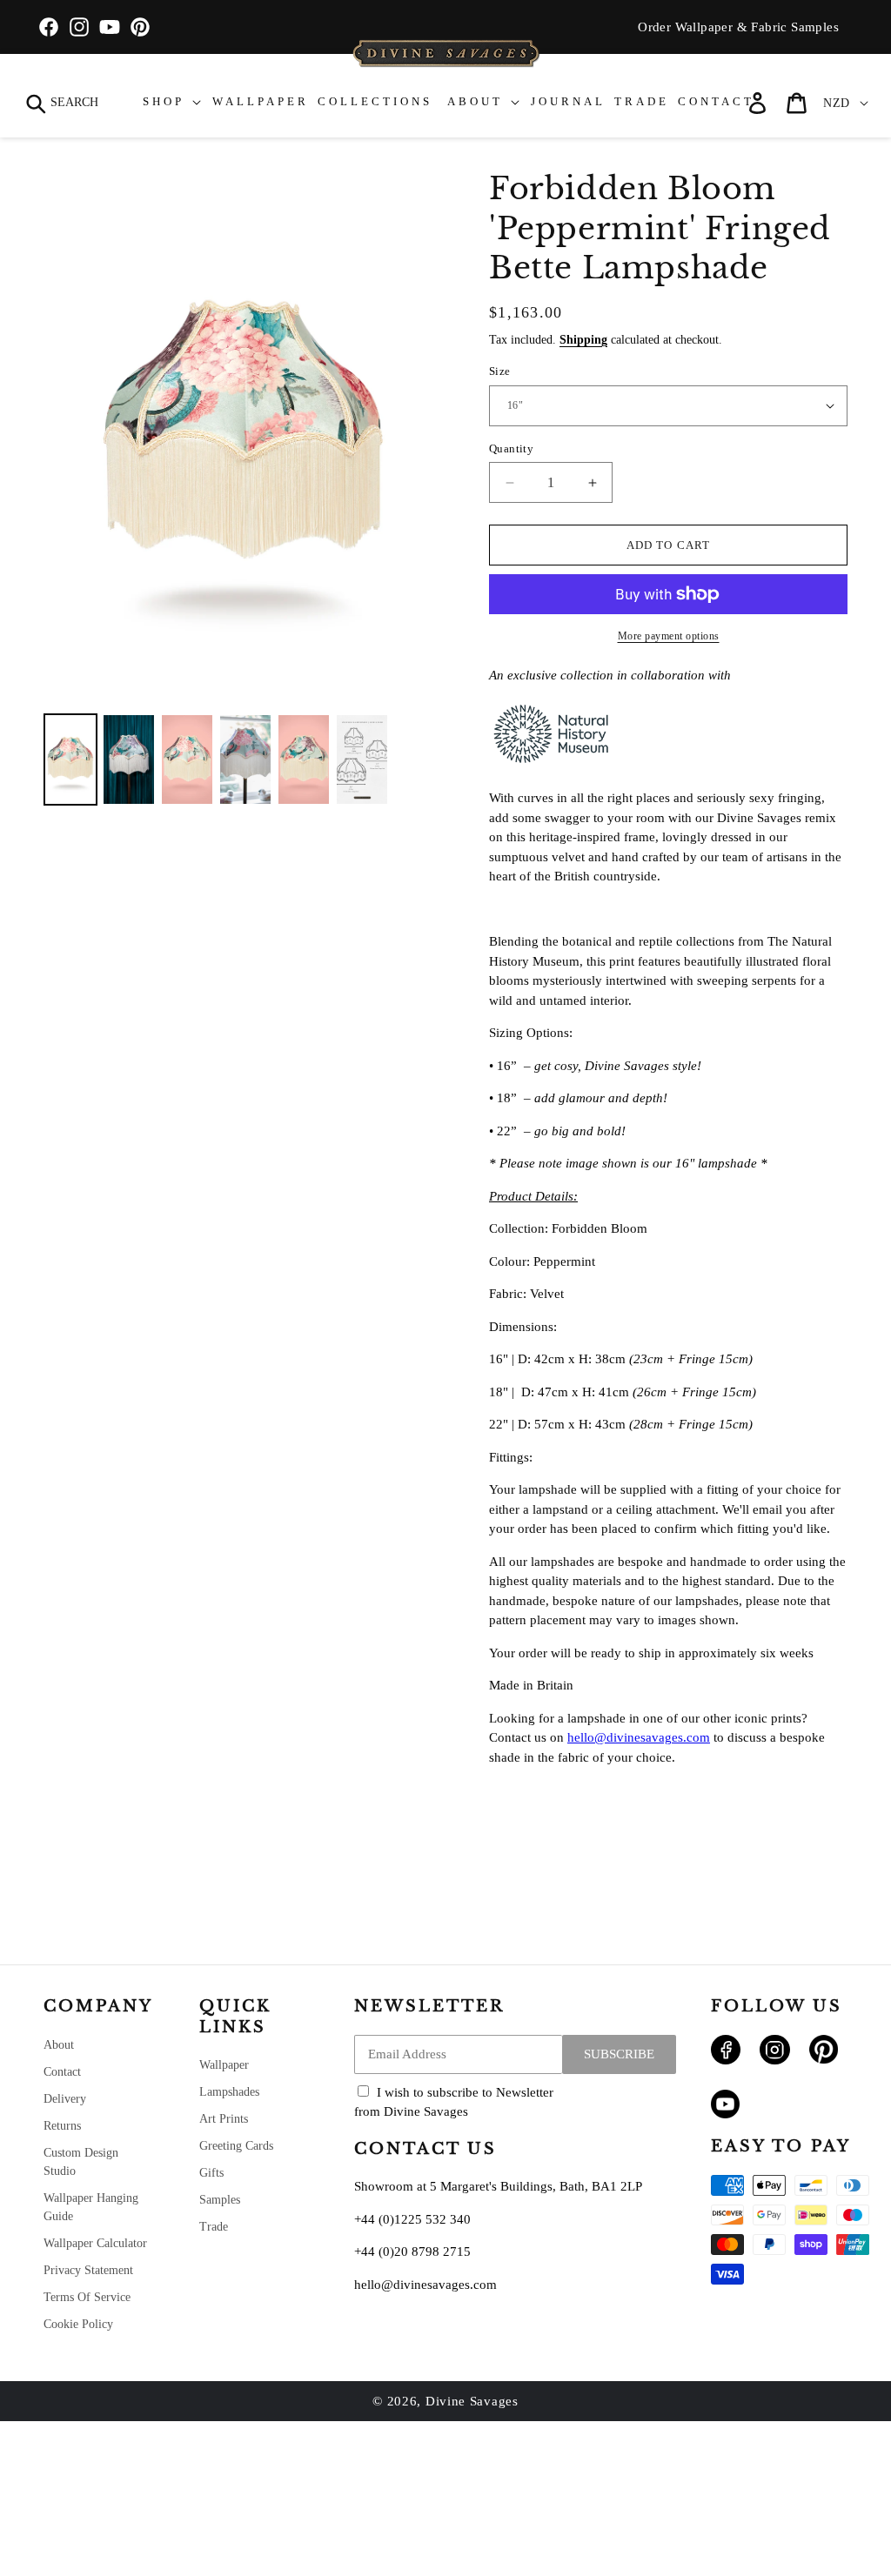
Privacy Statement (88, 2270)
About (59, 2045)
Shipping (583, 340)
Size (500, 371)
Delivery (65, 2099)
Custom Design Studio (81, 2162)
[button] (63, 103)
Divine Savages (472, 2401)
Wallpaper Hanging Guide (91, 2207)
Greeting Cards (236, 2146)
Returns (62, 2126)
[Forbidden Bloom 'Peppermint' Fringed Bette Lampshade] (70, 759)
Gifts (211, 2173)
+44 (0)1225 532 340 (412, 2219)
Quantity (511, 448)
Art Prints (224, 2119)
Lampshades (229, 2092)
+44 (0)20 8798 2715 (412, 2251)
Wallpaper (224, 2065)
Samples (220, 2200)
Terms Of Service (87, 2297)
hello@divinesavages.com (639, 1737)
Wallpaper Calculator (95, 2243)
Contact (62, 2072)
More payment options (669, 636)
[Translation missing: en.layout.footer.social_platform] (726, 2060)
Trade (214, 2227)
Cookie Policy (78, 2324)
